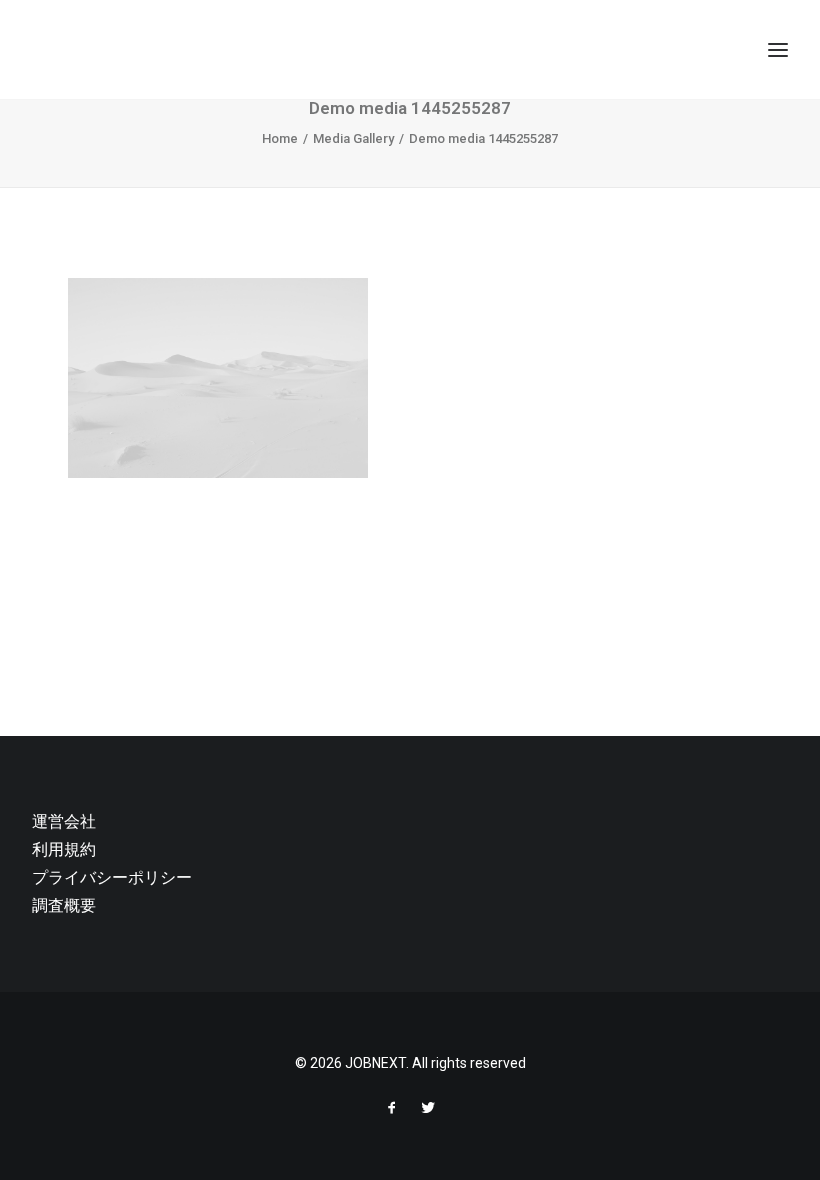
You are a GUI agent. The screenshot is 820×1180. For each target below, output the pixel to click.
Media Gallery (353, 138)
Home (280, 138)
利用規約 (64, 849)
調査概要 (64, 905)
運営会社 (64, 821)
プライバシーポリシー (112, 877)
